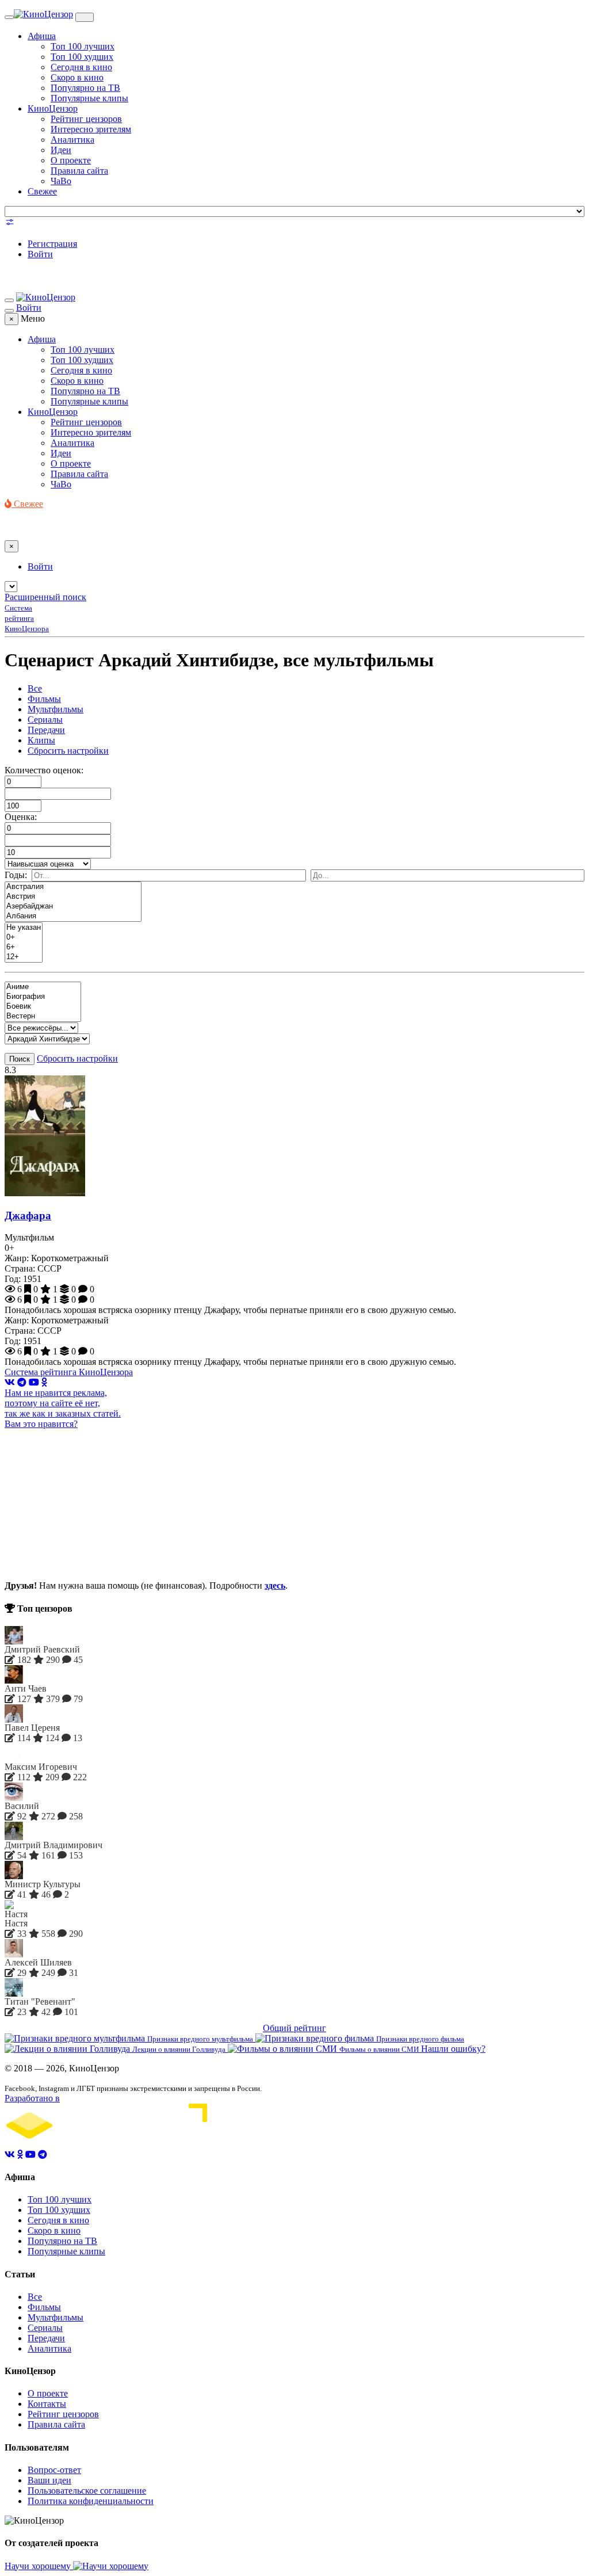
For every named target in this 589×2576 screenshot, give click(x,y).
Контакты (47, 2404)
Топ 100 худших (82, 57)
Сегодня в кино (81, 67)
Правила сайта (79, 171)
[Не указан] (24, 928)
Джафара (28, 1216)
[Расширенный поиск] (10, 224)
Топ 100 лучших (83, 46)
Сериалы (45, 720)
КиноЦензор (53, 108)
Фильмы (44, 699)
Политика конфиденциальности (91, 2501)
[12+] (24, 957)
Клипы (41, 740)
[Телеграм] (22, 1382)
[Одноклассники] (44, 1382)
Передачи (46, 730)
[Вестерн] (43, 1016)
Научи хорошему (39, 2566)
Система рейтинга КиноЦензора (69, 1372)
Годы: (16, 875)
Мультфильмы (56, 709)
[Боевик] (43, 1007)
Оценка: (21, 817)
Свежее (42, 191)
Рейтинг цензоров (86, 119)
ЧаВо (61, 181)
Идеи (61, 150)
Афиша (42, 36)
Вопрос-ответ (54, 2470)
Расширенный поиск (45, 597)
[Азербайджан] (73, 907)
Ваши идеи (49, 2480)
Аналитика (72, 140)
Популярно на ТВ (85, 88)
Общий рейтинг (294, 2028)
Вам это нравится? (41, 1424)
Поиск (20, 1059)
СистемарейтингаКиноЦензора (27, 618)
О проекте (71, 160)
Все (35, 688)
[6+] (24, 947)
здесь (275, 1585)
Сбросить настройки (68, 751)
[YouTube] (34, 1382)
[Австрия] (73, 897)
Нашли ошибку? (453, 2049)
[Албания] (73, 916)
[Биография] (43, 997)
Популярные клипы (89, 98)
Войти (40, 254)
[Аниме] (43, 987)
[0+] (24, 938)
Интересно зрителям (91, 129)
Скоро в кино (77, 77)
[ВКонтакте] (10, 1382)
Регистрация (52, 244)
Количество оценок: (44, 770)
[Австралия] (73, 887)
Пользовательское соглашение (87, 2491)
